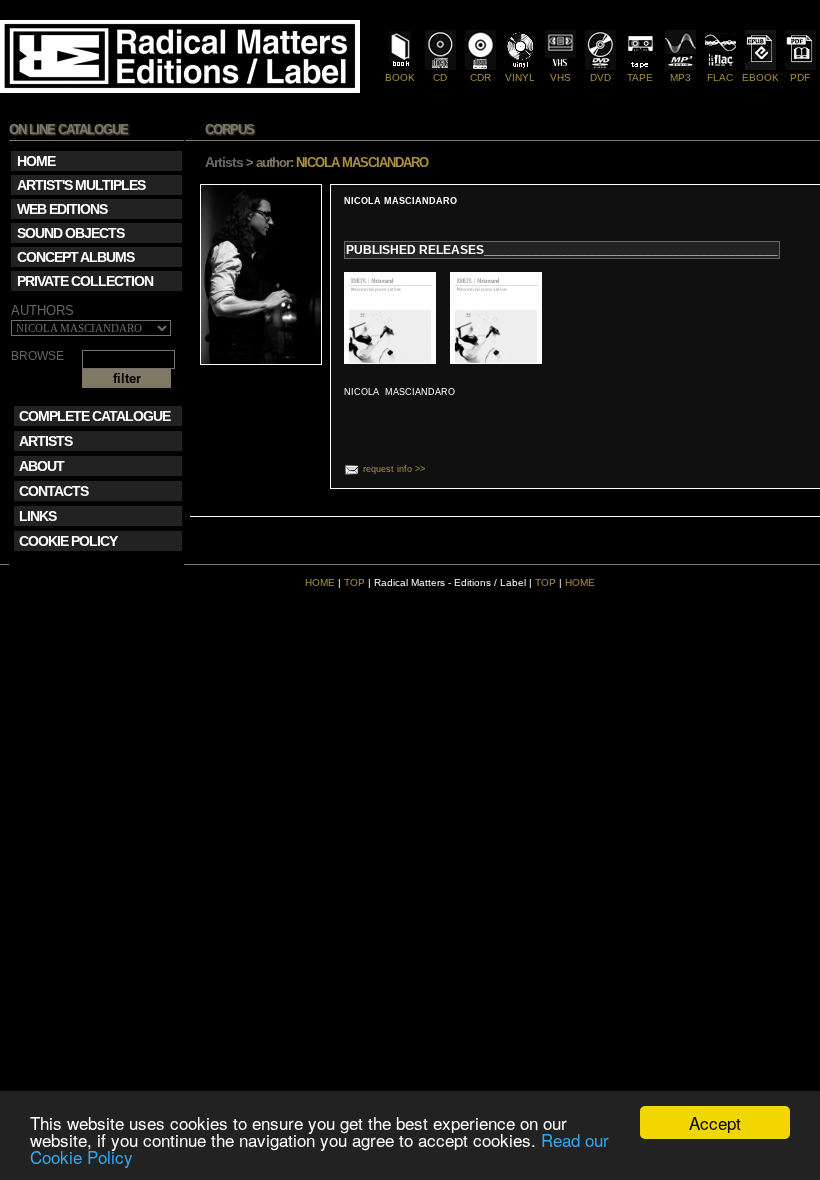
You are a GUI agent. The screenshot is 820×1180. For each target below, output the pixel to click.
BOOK (400, 77)
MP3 (680, 77)
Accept (715, 1122)
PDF (800, 77)
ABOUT (41, 466)
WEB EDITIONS (62, 209)
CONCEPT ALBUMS (75, 257)
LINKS (37, 516)
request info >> (394, 469)
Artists (224, 162)
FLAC (720, 77)
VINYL (520, 77)
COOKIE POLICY (68, 541)
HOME (320, 582)
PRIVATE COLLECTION (85, 281)
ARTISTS (45, 441)
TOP (354, 582)
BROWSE (37, 356)
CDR (480, 77)
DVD (600, 77)
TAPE (640, 77)
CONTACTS (53, 491)
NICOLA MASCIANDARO (400, 201)
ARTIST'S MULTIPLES (81, 185)
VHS (560, 77)
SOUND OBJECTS (70, 233)
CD (440, 77)
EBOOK (760, 77)
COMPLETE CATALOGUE (94, 416)
